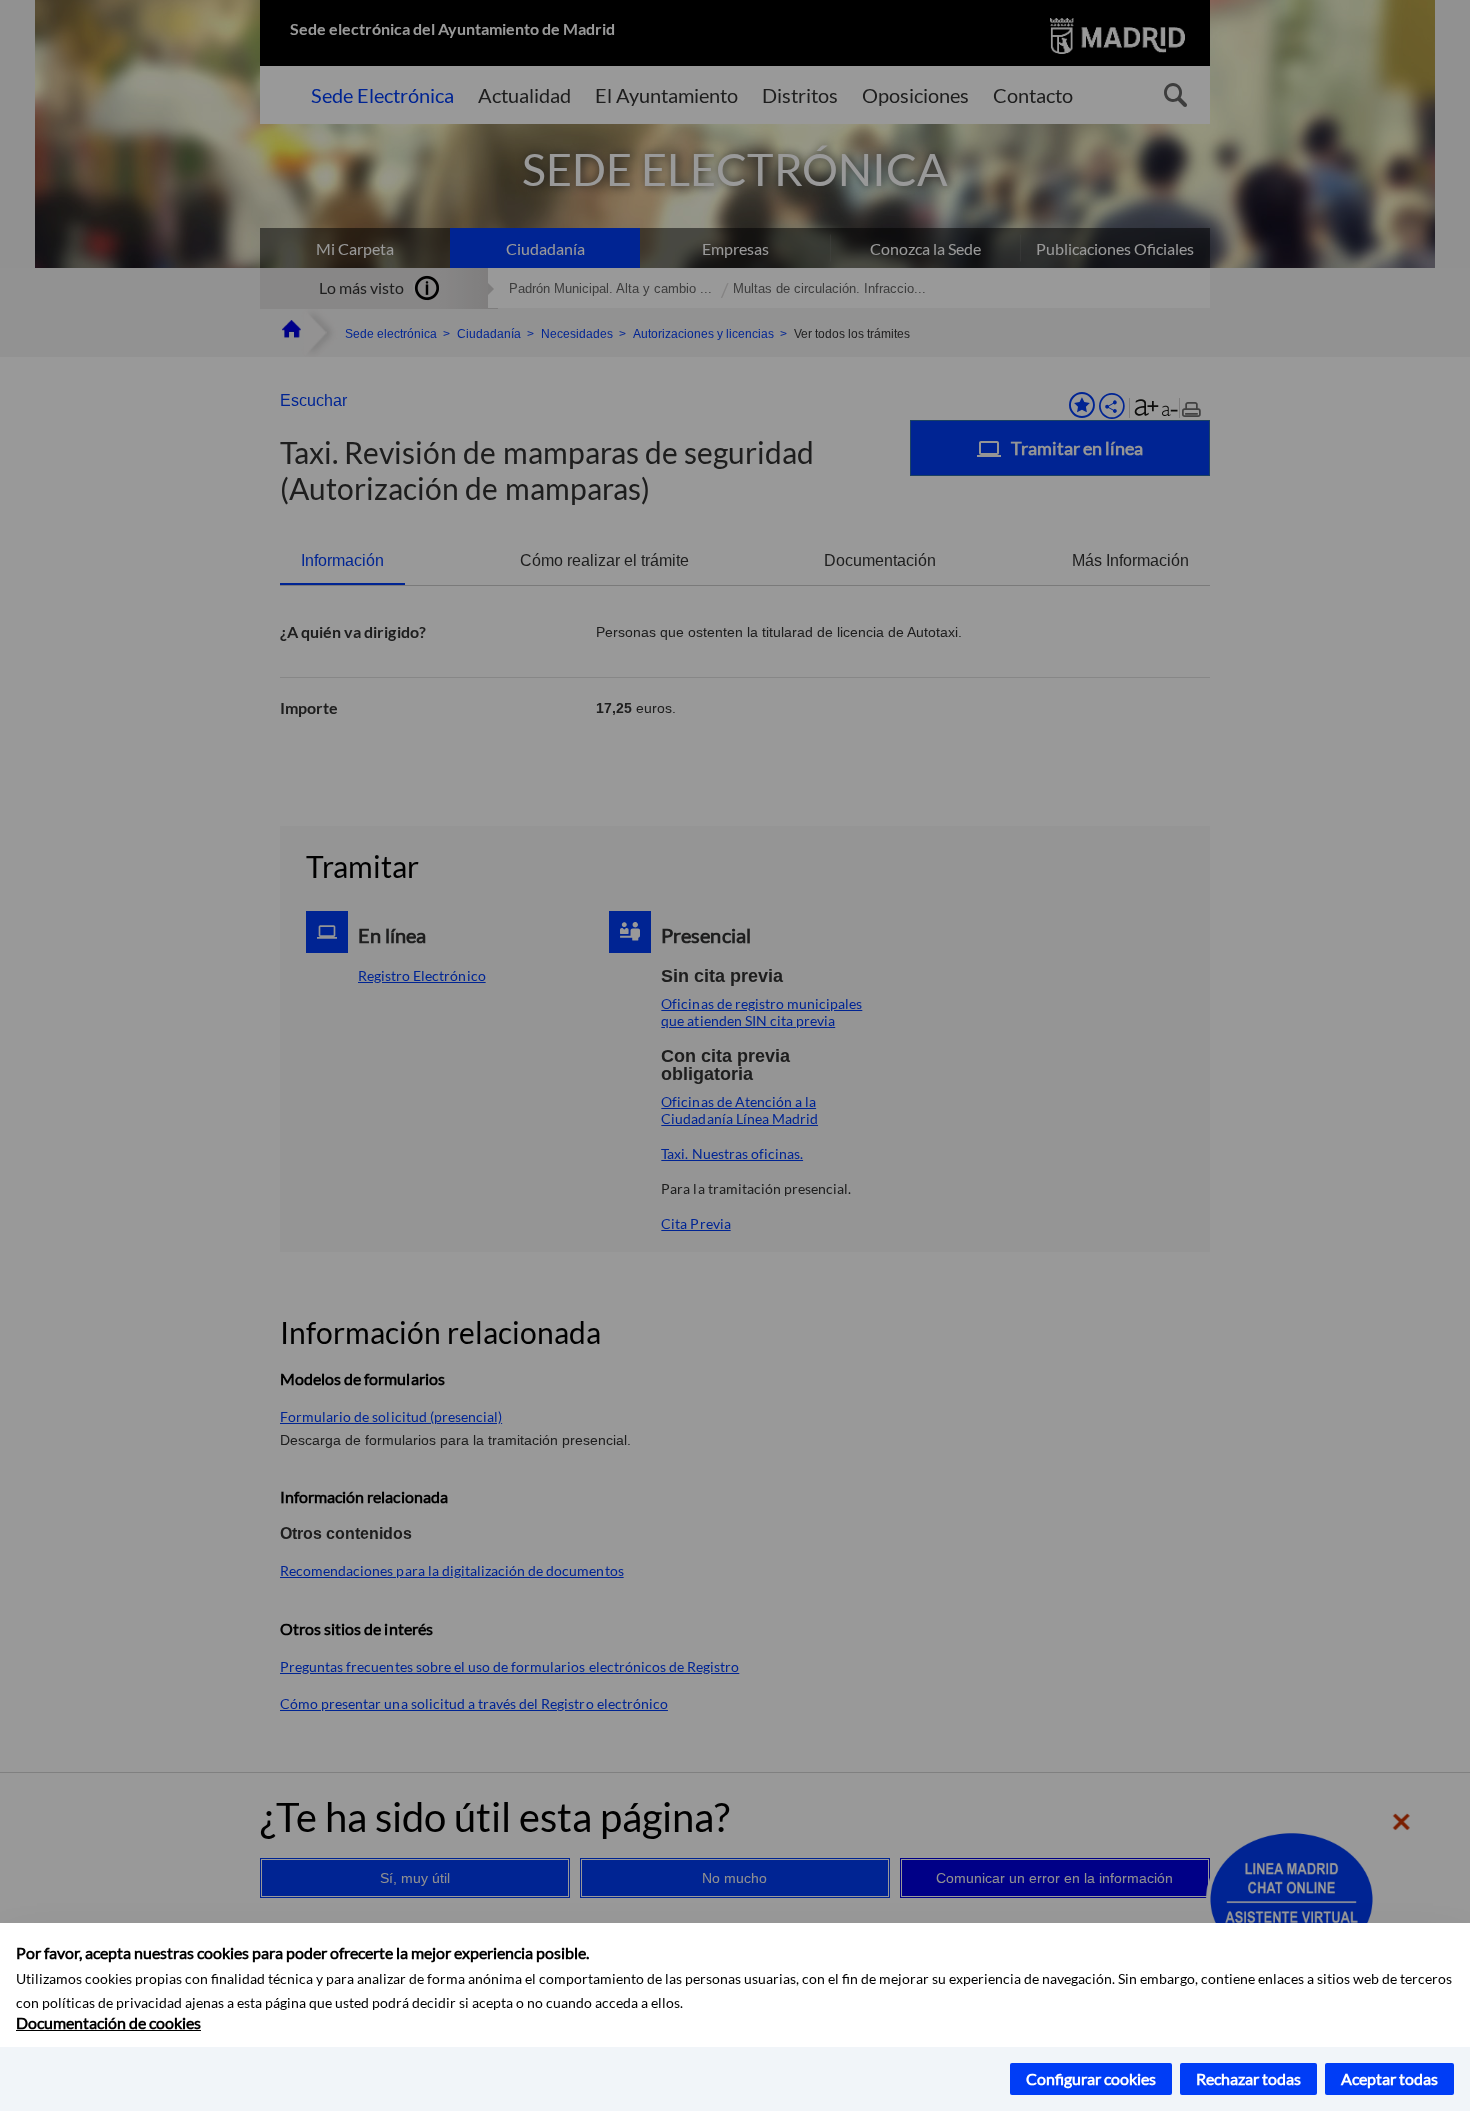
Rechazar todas (1248, 2078)
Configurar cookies (1091, 2078)
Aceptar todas (1389, 2078)
